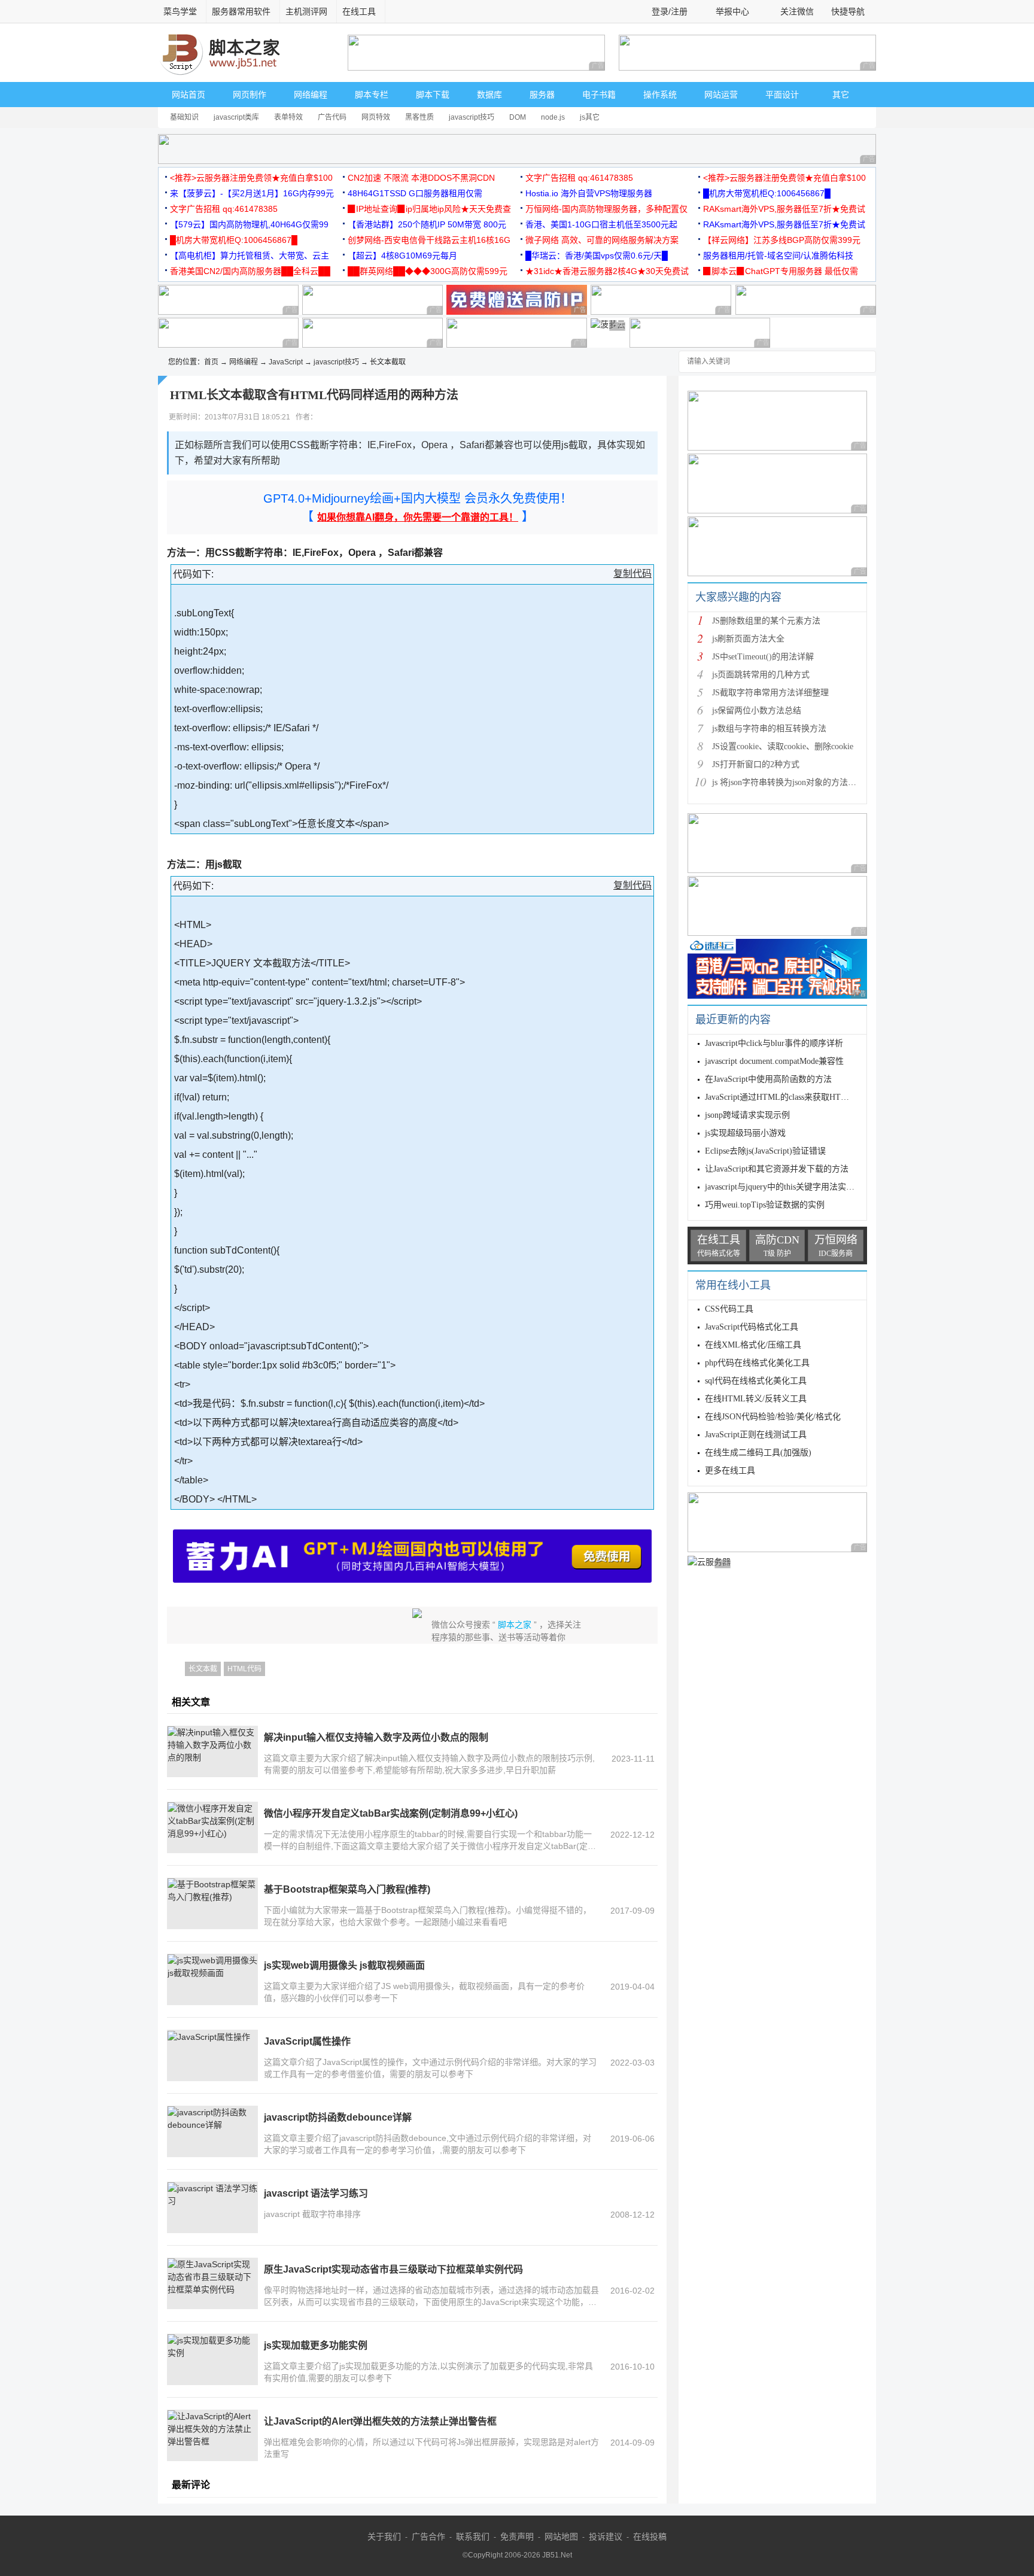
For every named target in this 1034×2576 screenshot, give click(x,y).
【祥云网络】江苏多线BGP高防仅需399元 (782, 240)
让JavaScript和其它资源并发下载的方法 (777, 1169)
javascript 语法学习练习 (316, 2193)
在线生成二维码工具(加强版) (758, 1453)
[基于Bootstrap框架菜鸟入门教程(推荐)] (212, 1903)
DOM (518, 117)
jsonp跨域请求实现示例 (747, 1115)
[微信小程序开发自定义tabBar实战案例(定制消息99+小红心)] (212, 1827)
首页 (211, 362)
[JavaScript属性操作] (212, 2055)
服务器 (542, 95)
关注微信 (797, 11)
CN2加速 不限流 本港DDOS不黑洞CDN (421, 178)
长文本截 (203, 1669)
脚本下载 (433, 95)
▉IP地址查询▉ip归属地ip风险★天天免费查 (429, 209)
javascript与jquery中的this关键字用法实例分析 (788, 1187)
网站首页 (188, 95)
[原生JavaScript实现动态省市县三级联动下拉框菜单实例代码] (212, 2283)
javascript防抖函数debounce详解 (338, 2117)
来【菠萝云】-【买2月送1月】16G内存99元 (252, 193)
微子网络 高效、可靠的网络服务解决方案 (602, 240)
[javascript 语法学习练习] (212, 2207)
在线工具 (359, 11)
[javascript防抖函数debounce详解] (212, 2131)
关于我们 (384, 2537)
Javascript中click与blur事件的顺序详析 (774, 1043)
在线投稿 (650, 2537)
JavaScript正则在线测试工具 (756, 1435)
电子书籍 (599, 95)
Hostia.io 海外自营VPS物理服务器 (589, 193)
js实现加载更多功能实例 (316, 2345)
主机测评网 (306, 11)
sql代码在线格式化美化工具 (756, 1381)
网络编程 (311, 95)
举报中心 (732, 11)
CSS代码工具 (729, 1309)
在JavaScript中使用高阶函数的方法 (768, 1079)
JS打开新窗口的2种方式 (756, 764)
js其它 (590, 117)
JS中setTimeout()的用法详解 (763, 657)
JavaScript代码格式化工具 (752, 1327)
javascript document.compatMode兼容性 (774, 1061)
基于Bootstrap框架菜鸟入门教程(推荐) (347, 1889)
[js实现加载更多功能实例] (212, 2359)
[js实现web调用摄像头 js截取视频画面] (212, 1979)
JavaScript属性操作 (307, 2041)
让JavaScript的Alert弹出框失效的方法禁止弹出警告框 (380, 2421)
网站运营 (721, 95)
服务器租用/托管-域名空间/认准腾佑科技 (778, 256)
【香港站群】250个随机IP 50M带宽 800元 (427, 224)
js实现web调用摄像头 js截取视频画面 (344, 1965)
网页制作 (250, 95)
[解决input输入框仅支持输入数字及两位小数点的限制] (212, 1751)
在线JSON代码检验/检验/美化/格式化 (773, 1417)
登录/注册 (670, 11)
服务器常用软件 (241, 11)
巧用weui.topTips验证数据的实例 (765, 1205)
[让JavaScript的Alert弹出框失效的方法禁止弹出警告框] (212, 2435)
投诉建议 (606, 2537)
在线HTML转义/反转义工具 (756, 1399)
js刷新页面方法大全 (748, 639)
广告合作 (428, 2537)
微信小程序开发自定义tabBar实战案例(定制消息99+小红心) (391, 1813)
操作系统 (660, 95)
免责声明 (517, 2537)
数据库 (489, 95)
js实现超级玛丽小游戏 (745, 1133)
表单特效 (288, 117)
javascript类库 (236, 117)
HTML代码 (244, 1669)
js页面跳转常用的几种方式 (761, 675)
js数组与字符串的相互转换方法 (769, 729)
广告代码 (332, 117)
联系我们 (473, 2537)
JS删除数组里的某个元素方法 (766, 621)
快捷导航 (849, 11)
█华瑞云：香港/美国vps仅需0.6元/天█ (597, 256)
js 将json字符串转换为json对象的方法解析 (788, 782)
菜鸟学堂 (180, 11)
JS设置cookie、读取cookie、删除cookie (783, 746)
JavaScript (286, 362)
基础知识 (184, 117)
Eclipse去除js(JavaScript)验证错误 (765, 1151)
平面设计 (782, 95)
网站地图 (561, 2537)
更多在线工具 (730, 1471)
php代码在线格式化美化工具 (757, 1363)
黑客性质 (419, 117)
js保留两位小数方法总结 (757, 711)
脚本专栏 (372, 95)
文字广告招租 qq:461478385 (579, 178)
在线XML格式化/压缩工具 (753, 1345)
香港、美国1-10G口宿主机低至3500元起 (601, 224)
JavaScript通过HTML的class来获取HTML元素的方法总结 (808, 1097)
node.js (553, 117)
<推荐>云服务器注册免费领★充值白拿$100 (251, 178)
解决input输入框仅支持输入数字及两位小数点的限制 (376, 1737)
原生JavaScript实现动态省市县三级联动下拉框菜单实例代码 (393, 2269)
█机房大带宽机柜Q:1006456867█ (767, 193)
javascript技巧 (472, 117)
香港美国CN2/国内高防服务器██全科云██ (250, 271)
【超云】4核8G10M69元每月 (402, 256)
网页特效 (376, 117)
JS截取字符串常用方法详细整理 (770, 693)
